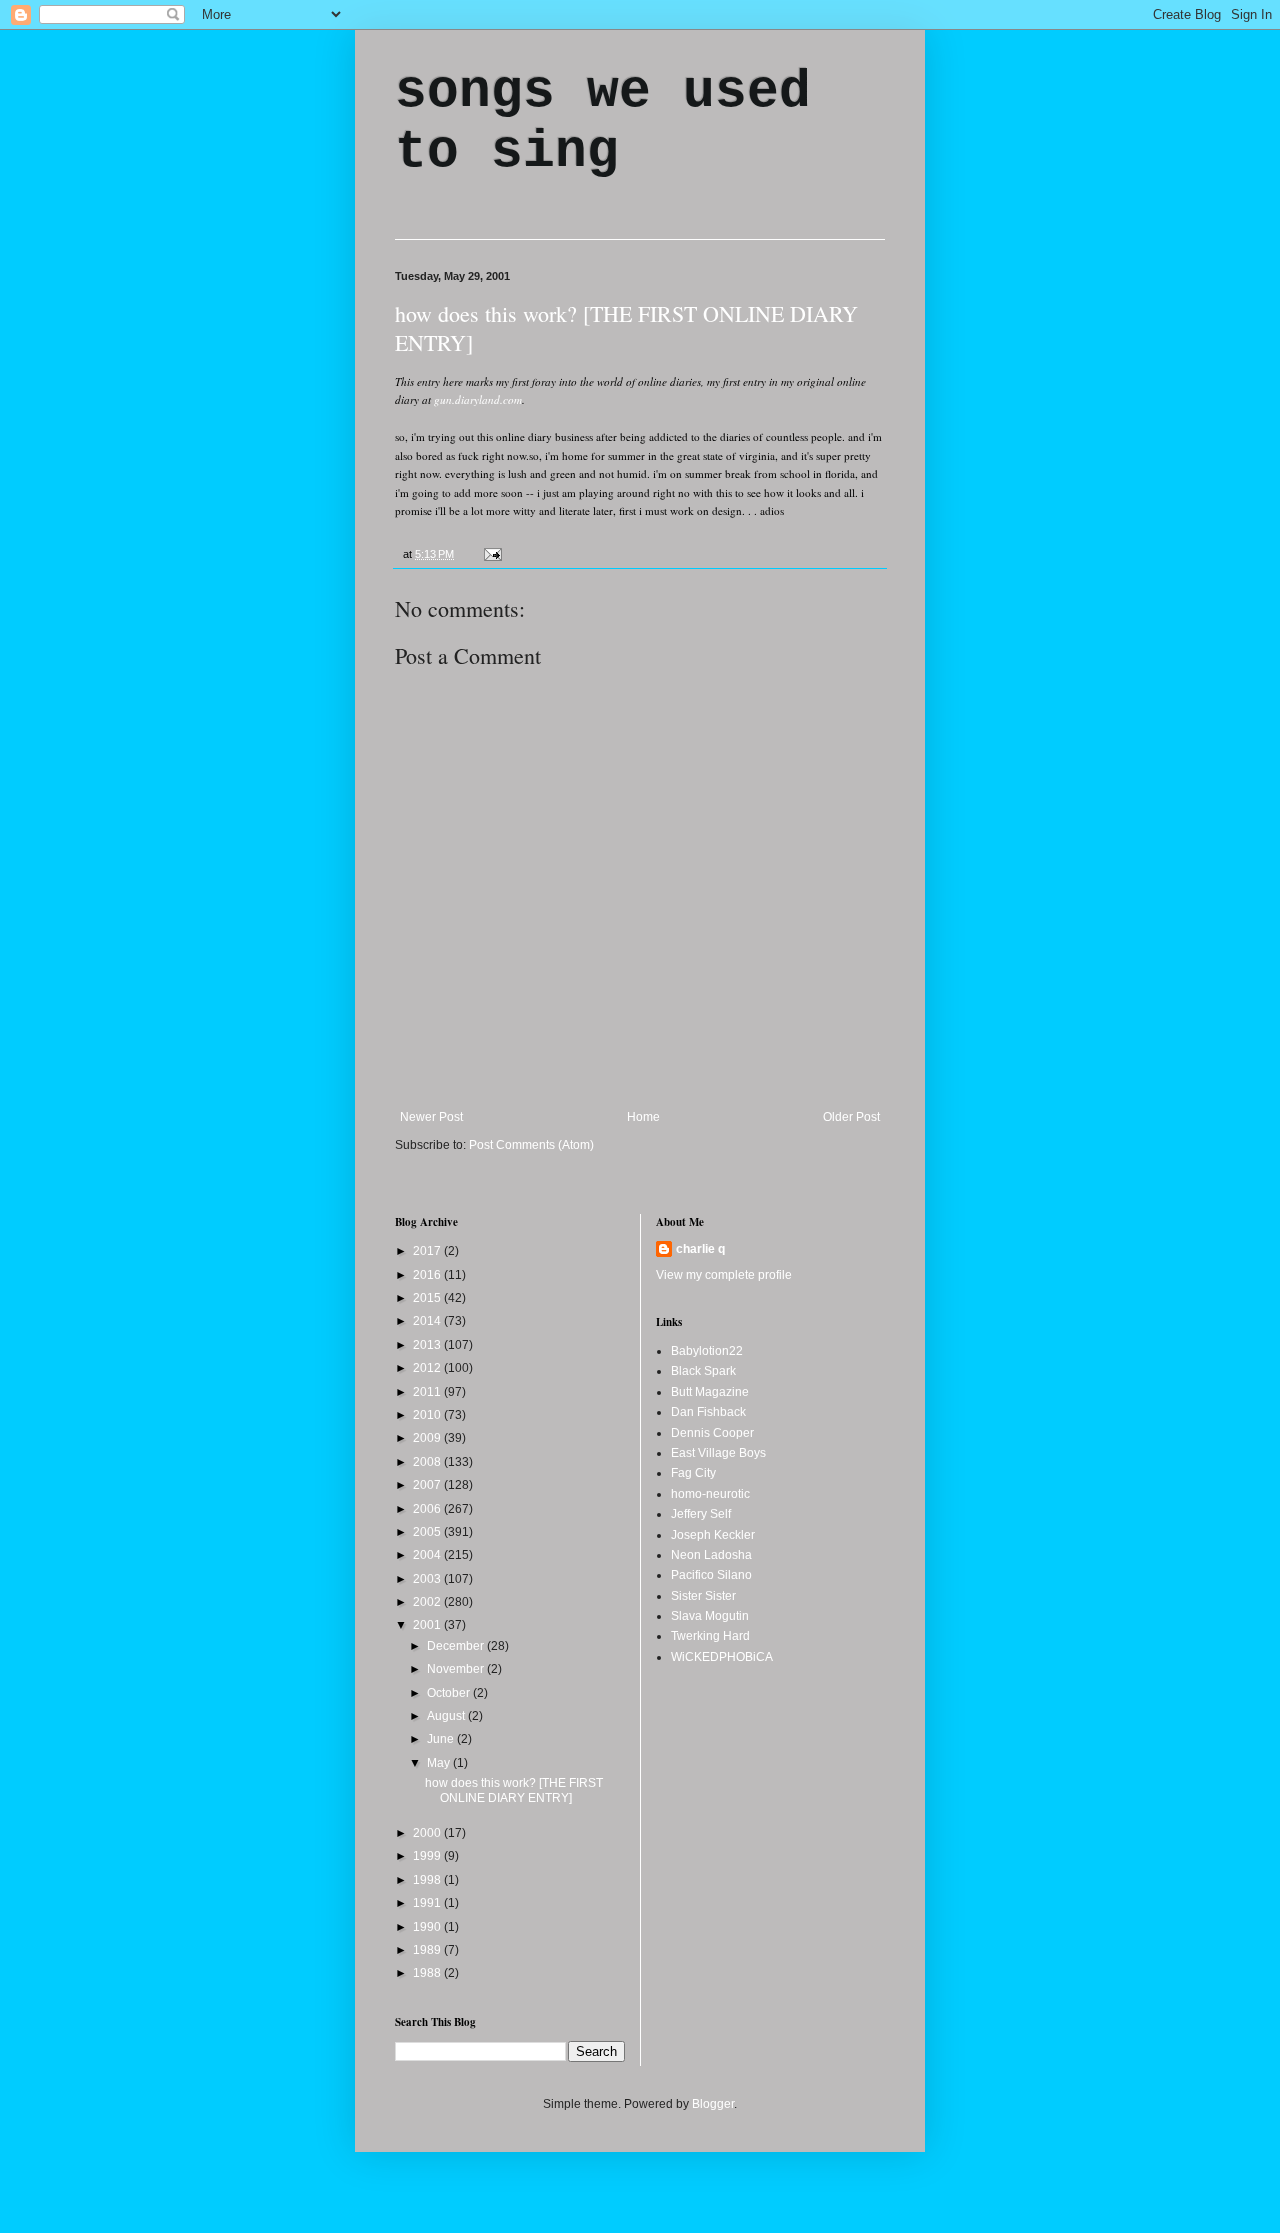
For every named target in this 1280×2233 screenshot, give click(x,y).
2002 (428, 1602)
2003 (428, 1579)
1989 (428, 1950)
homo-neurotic (710, 1494)
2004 (428, 1555)
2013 (428, 1345)
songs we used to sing (603, 122)
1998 (428, 1880)
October (450, 1693)
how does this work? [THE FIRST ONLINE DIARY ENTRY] (514, 1790)
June (442, 1739)
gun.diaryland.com (478, 399)
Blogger (713, 2104)
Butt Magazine (710, 1392)
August (447, 1716)
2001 (428, 1625)
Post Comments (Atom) (531, 1145)
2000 (428, 1833)
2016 (428, 1275)
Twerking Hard (710, 1636)
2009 (428, 1438)
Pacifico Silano (711, 1575)
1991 (428, 1903)
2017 (428, 1251)
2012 (428, 1368)
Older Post (851, 1117)
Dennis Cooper (712, 1433)
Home (643, 1117)
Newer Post (431, 1117)
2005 (428, 1532)
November (457, 1669)
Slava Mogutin (710, 1616)
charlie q (700, 1249)
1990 (428, 1927)
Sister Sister (703, 1596)
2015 (428, 1298)
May (440, 1763)
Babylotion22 (707, 1351)
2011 (428, 1392)
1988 (428, 1973)
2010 (428, 1415)
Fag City (693, 1473)
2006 (428, 1509)
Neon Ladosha (711, 1555)
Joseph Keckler (713, 1535)
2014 (428, 1321)
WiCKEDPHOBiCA (722, 1657)
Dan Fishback (708, 1412)
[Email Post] (490, 554)
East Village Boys (718, 1453)
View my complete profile (724, 1275)
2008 (428, 1462)
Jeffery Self (701, 1514)
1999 (428, 1856)
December (457, 1646)
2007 (428, 1485)
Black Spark (703, 1371)
